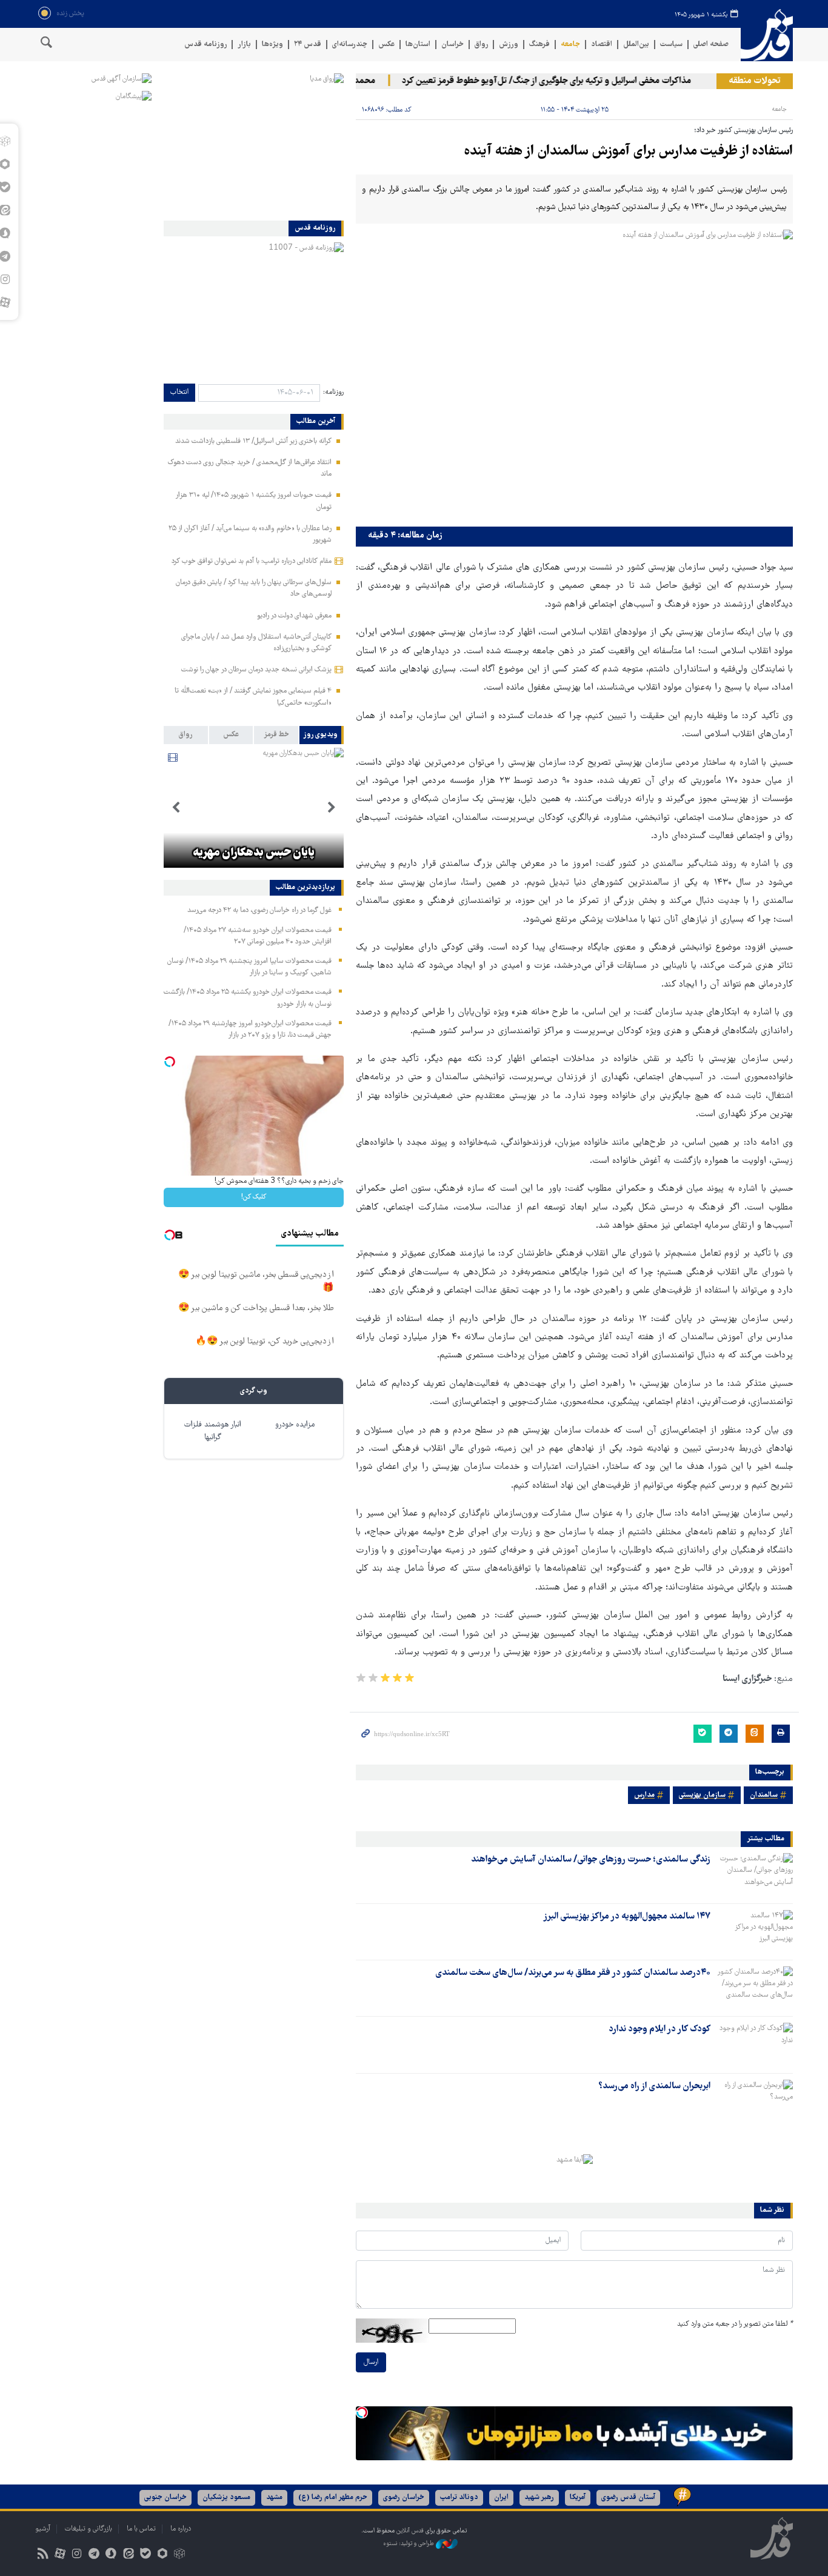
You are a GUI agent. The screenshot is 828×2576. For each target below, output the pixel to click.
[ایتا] (128, 2555)
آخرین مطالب (316, 422)
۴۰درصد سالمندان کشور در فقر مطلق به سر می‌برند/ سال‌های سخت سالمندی (573, 1973)
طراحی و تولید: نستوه (409, 2544)
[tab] (322, 735)
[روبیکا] (180, 2555)
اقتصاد (602, 45)
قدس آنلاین (767, 35)
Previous (332, 808)
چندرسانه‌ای (350, 45)
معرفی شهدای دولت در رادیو (294, 616)
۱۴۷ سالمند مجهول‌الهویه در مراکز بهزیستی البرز (627, 1917)
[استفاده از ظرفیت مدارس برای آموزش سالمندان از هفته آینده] (574, 375)
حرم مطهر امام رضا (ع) (333, 2498)
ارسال (371, 2362)
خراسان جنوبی (165, 2498)
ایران (501, 2498)
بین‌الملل (636, 45)
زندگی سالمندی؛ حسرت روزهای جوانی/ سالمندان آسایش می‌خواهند (591, 1860)
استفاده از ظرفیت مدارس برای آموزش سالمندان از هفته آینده (629, 152)
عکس (386, 45)
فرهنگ (539, 45)
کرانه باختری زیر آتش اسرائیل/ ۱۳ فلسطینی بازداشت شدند (253, 441)
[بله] (145, 2555)
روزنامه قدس (205, 45)
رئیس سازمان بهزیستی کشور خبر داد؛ (743, 131)
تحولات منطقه (755, 81)
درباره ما (181, 2529)
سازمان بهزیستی (702, 1795)
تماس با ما (141, 2529)
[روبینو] (162, 2555)
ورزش (509, 45)
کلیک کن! (254, 1197)
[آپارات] (60, 2555)
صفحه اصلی (711, 45)
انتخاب (179, 392)
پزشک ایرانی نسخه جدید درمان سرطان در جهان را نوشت (256, 670)
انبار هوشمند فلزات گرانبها (213, 1431)
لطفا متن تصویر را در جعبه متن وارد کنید (735, 2324)
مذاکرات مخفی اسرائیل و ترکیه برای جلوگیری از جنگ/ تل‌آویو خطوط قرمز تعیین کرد (574, 81)
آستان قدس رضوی (628, 2498)
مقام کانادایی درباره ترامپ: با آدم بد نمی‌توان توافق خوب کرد (252, 561)
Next (176, 808)
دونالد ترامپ (459, 2498)
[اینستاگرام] (77, 2555)
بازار (244, 45)
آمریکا (578, 2498)
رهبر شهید (539, 2498)
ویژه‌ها (272, 45)
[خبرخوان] (43, 2555)
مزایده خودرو (295, 1425)
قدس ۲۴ (308, 45)
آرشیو (43, 2529)
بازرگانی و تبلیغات (88, 2529)
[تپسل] (362, 2412)
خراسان (452, 45)
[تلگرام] (94, 2555)
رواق (481, 45)
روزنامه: (333, 392)
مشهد (274, 2498)
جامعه (570, 45)
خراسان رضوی (404, 2498)
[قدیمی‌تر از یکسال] (754, 1874)
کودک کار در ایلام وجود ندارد (659, 2029)
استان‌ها (418, 45)
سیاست (671, 45)
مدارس (644, 1795)
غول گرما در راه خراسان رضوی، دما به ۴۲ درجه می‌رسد (259, 910)
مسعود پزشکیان (226, 2498)
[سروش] (111, 2555)
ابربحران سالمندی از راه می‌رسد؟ (654, 2086)
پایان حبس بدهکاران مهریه (254, 853)
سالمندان (764, 1795)
